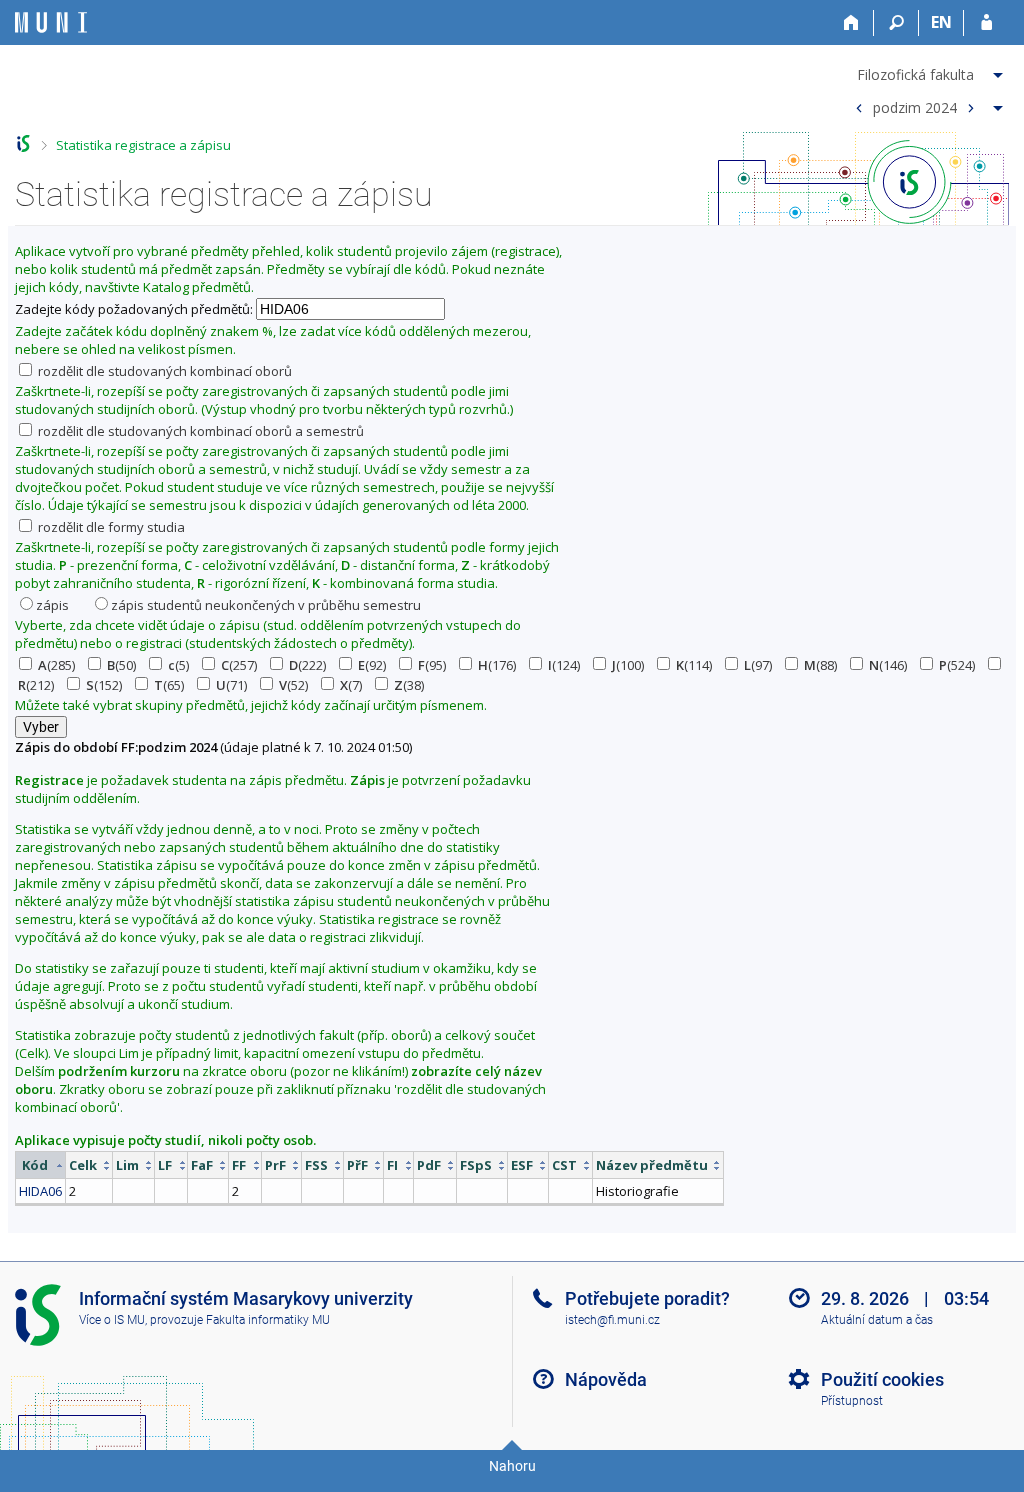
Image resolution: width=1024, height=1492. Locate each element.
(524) (957, 665)
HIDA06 (40, 1191)
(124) (564, 665)
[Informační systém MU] (23, 143)
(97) (758, 665)
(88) (820, 665)
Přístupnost (852, 1401)
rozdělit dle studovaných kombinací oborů (163, 371)
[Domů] (851, 23)
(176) (497, 665)
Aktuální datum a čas (877, 1320)
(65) (169, 685)
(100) (628, 665)
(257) (239, 665)
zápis (52, 605)
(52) (293, 685)
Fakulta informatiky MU (268, 1320)
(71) (231, 685)
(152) (104, 685)
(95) (432, 665)
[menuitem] (926, 71)
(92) (372, 665)
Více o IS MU (112, 1320)
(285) (56, 665)
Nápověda (606, 1379)
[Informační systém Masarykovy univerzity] (51, 22)
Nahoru (512, 1466)
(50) (121, 665)
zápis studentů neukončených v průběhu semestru (266, 605)
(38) (409, 685)
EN (941, 22)
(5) (178, 665)
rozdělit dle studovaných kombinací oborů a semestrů (199, 431)
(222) (307, 665)
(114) (694, 665)
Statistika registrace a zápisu (143, 145)
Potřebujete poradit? (647, 1298)
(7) (351, 685)
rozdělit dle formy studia (110, 527)
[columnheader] (41, 1165)
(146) (888, 665)
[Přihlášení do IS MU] (986, 23)
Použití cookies (882, 1379)
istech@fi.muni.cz (612, 1320)
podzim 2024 (915, 106)
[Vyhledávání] (896, 23)
